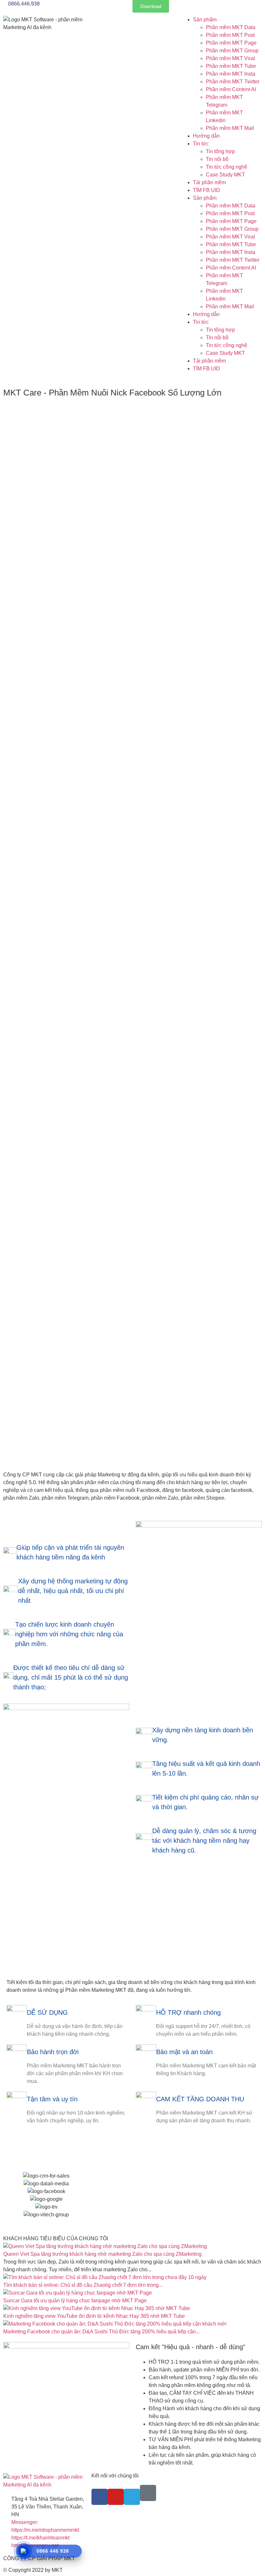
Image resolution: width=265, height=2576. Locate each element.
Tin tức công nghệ (227, 167)
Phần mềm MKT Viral (230, 58)
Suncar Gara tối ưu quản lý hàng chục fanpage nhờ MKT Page (75, 2301)
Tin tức (201, 144)
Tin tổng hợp (220, 151)
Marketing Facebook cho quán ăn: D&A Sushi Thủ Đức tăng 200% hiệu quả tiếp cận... (101, 2332)
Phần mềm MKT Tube (231, 66)
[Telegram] (132, 2497)
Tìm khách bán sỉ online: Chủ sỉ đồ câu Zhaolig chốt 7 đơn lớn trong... (83, 2285)
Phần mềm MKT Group (232, 51)
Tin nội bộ (217, 159)
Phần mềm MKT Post (230, 35)
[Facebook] (100, 2497)
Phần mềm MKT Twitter (233, 82)
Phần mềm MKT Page (231, 43)
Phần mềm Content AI (231, 89)
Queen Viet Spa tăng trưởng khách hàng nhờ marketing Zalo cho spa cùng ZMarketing (102, 2254)
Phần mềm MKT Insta (231, 74)
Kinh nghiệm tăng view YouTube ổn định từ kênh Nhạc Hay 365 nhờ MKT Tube (94, 2316)
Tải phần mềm (209, 182)
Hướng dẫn (206, 136)
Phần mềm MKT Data (231, 27)
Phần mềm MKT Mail (230, 128)
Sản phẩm (205, 20)
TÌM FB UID (207, 190)
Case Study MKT (225, 175)
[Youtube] (116, 2497)
